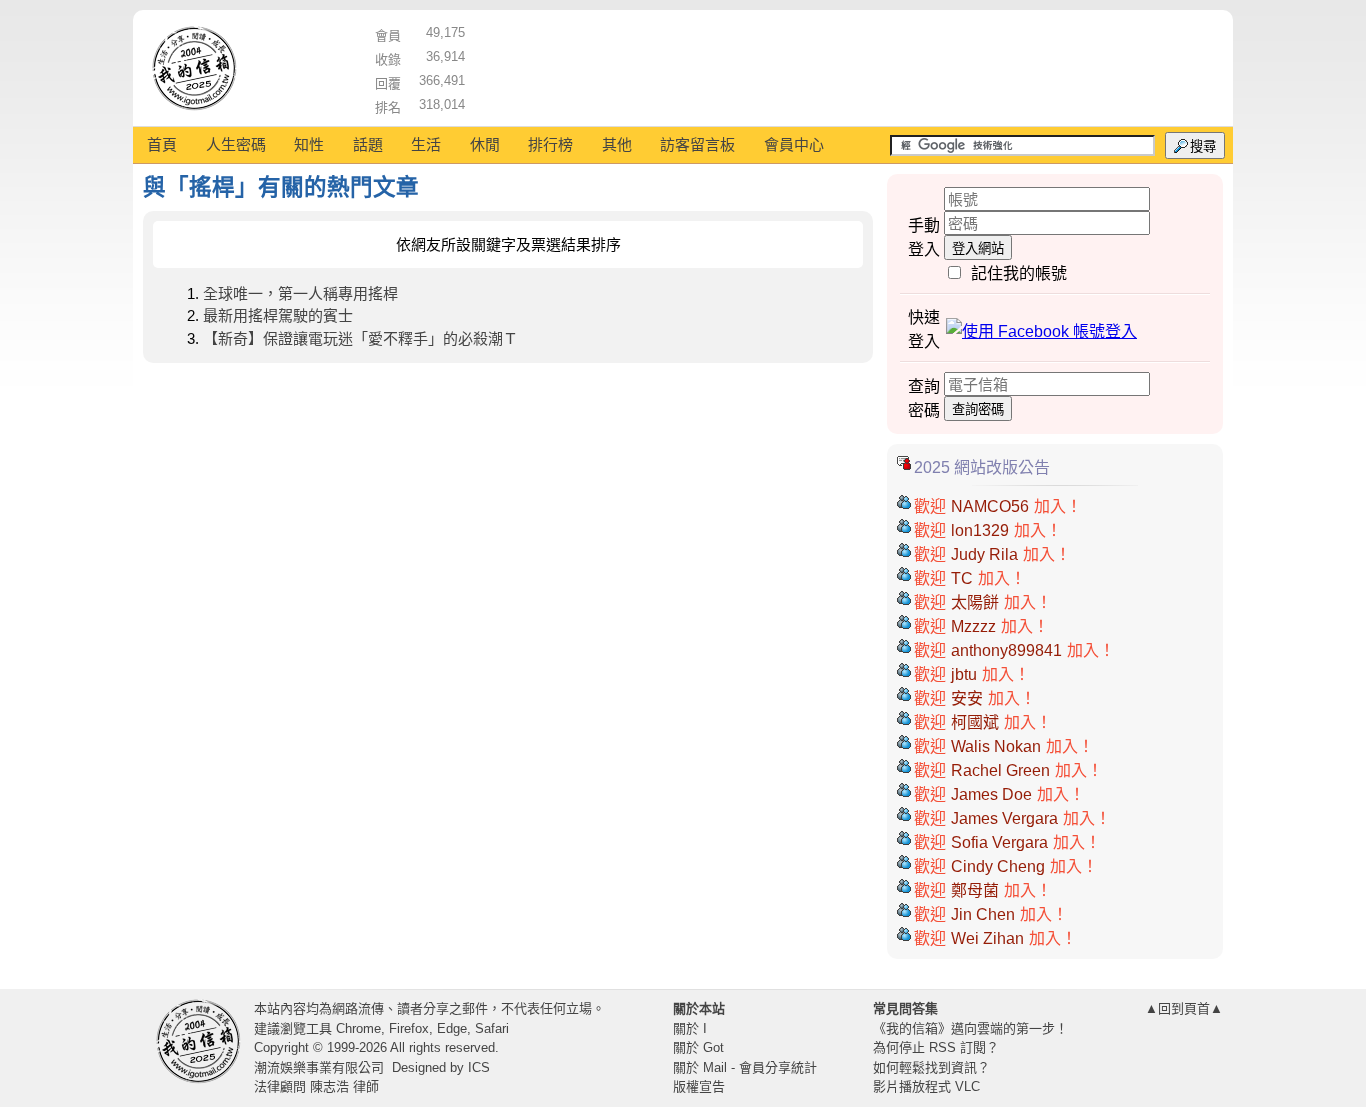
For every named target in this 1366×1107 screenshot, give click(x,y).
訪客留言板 (697, 144)
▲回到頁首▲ (1184, 1008)
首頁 (162, 144)
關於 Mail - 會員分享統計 (745, 1067)
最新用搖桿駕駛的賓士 (278, 315)
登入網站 (978, 248)
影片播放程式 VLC (926, 1086)
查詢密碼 (978, 409)
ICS (479, 1067)
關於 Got (698, 1047)
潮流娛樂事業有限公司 (319, 1067)
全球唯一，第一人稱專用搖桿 (300, 293)
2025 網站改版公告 (982, 467)
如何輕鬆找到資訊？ (931, 1067)
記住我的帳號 (1019, 273)
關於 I (690, 1028)
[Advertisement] (844, 65)
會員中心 (794, 144)
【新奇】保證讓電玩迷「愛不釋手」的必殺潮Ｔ (360, 338)
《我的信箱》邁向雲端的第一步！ (970, 1028)
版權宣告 (699, 1086)
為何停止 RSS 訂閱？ (936, 1047)
